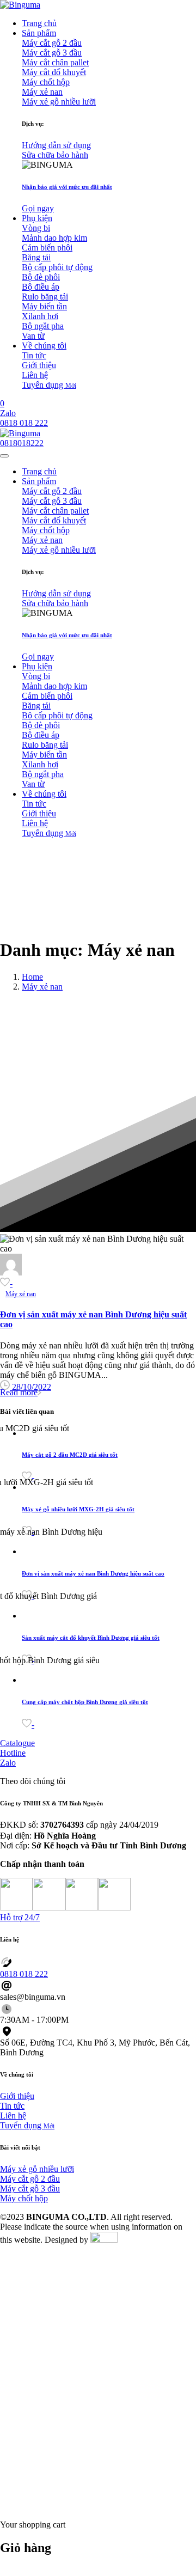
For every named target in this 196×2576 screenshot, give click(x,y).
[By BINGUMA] (11, 1272)
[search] (4, 2506)
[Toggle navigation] (4, 456)
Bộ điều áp (41, 287)
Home (32, 977)
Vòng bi (36, 228)
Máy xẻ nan (42, 987)
